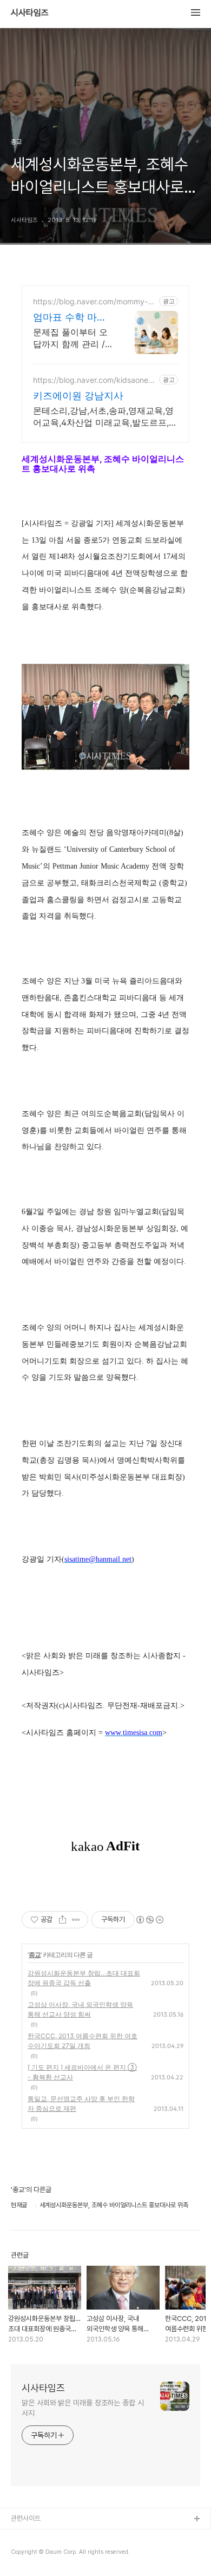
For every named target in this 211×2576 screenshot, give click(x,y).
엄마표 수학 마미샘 (70, 318)
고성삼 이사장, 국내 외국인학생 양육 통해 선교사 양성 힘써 (80, 2009)
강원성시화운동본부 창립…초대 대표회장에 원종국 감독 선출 (84, 1978)
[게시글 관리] (76, 1920)
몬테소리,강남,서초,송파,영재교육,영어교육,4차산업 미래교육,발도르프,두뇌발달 (105, 417)
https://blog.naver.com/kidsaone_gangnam (95, 380)
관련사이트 (26, 2518)
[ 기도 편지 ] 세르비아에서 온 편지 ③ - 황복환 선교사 (82, 2072)
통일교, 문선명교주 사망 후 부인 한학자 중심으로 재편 (81, 2104)
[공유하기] (62, 1920)
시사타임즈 (30, 13)
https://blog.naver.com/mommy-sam (94, 301)
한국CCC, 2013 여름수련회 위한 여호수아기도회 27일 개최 (83, 2041)
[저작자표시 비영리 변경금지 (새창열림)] (149, 1920)
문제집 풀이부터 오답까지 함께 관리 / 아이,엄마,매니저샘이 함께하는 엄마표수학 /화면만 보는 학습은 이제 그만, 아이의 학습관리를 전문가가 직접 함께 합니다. (73, 338)
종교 (35, 1955)
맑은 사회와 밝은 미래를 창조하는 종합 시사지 (83, 2408)
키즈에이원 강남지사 (78, 396)
